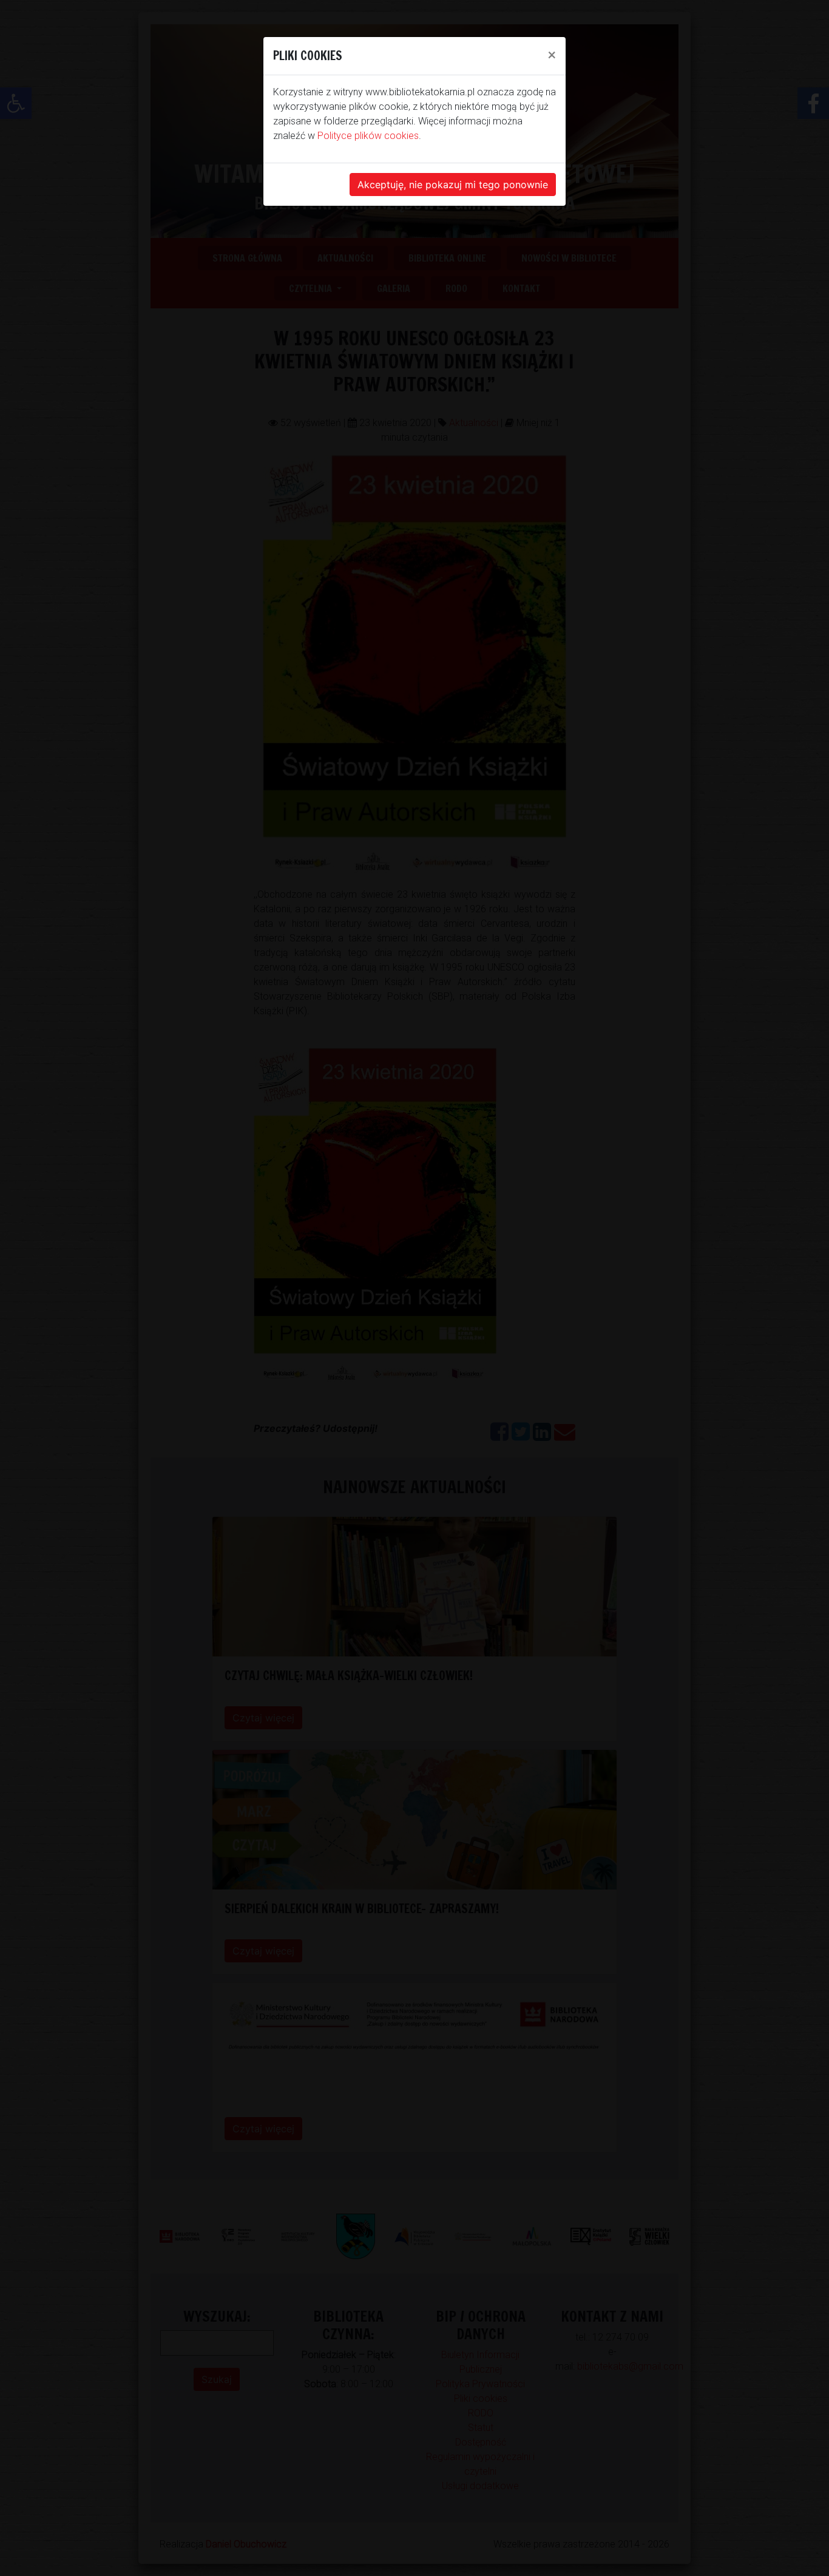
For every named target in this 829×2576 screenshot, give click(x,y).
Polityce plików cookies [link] (368, 136)
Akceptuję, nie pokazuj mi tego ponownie (453, 185)
